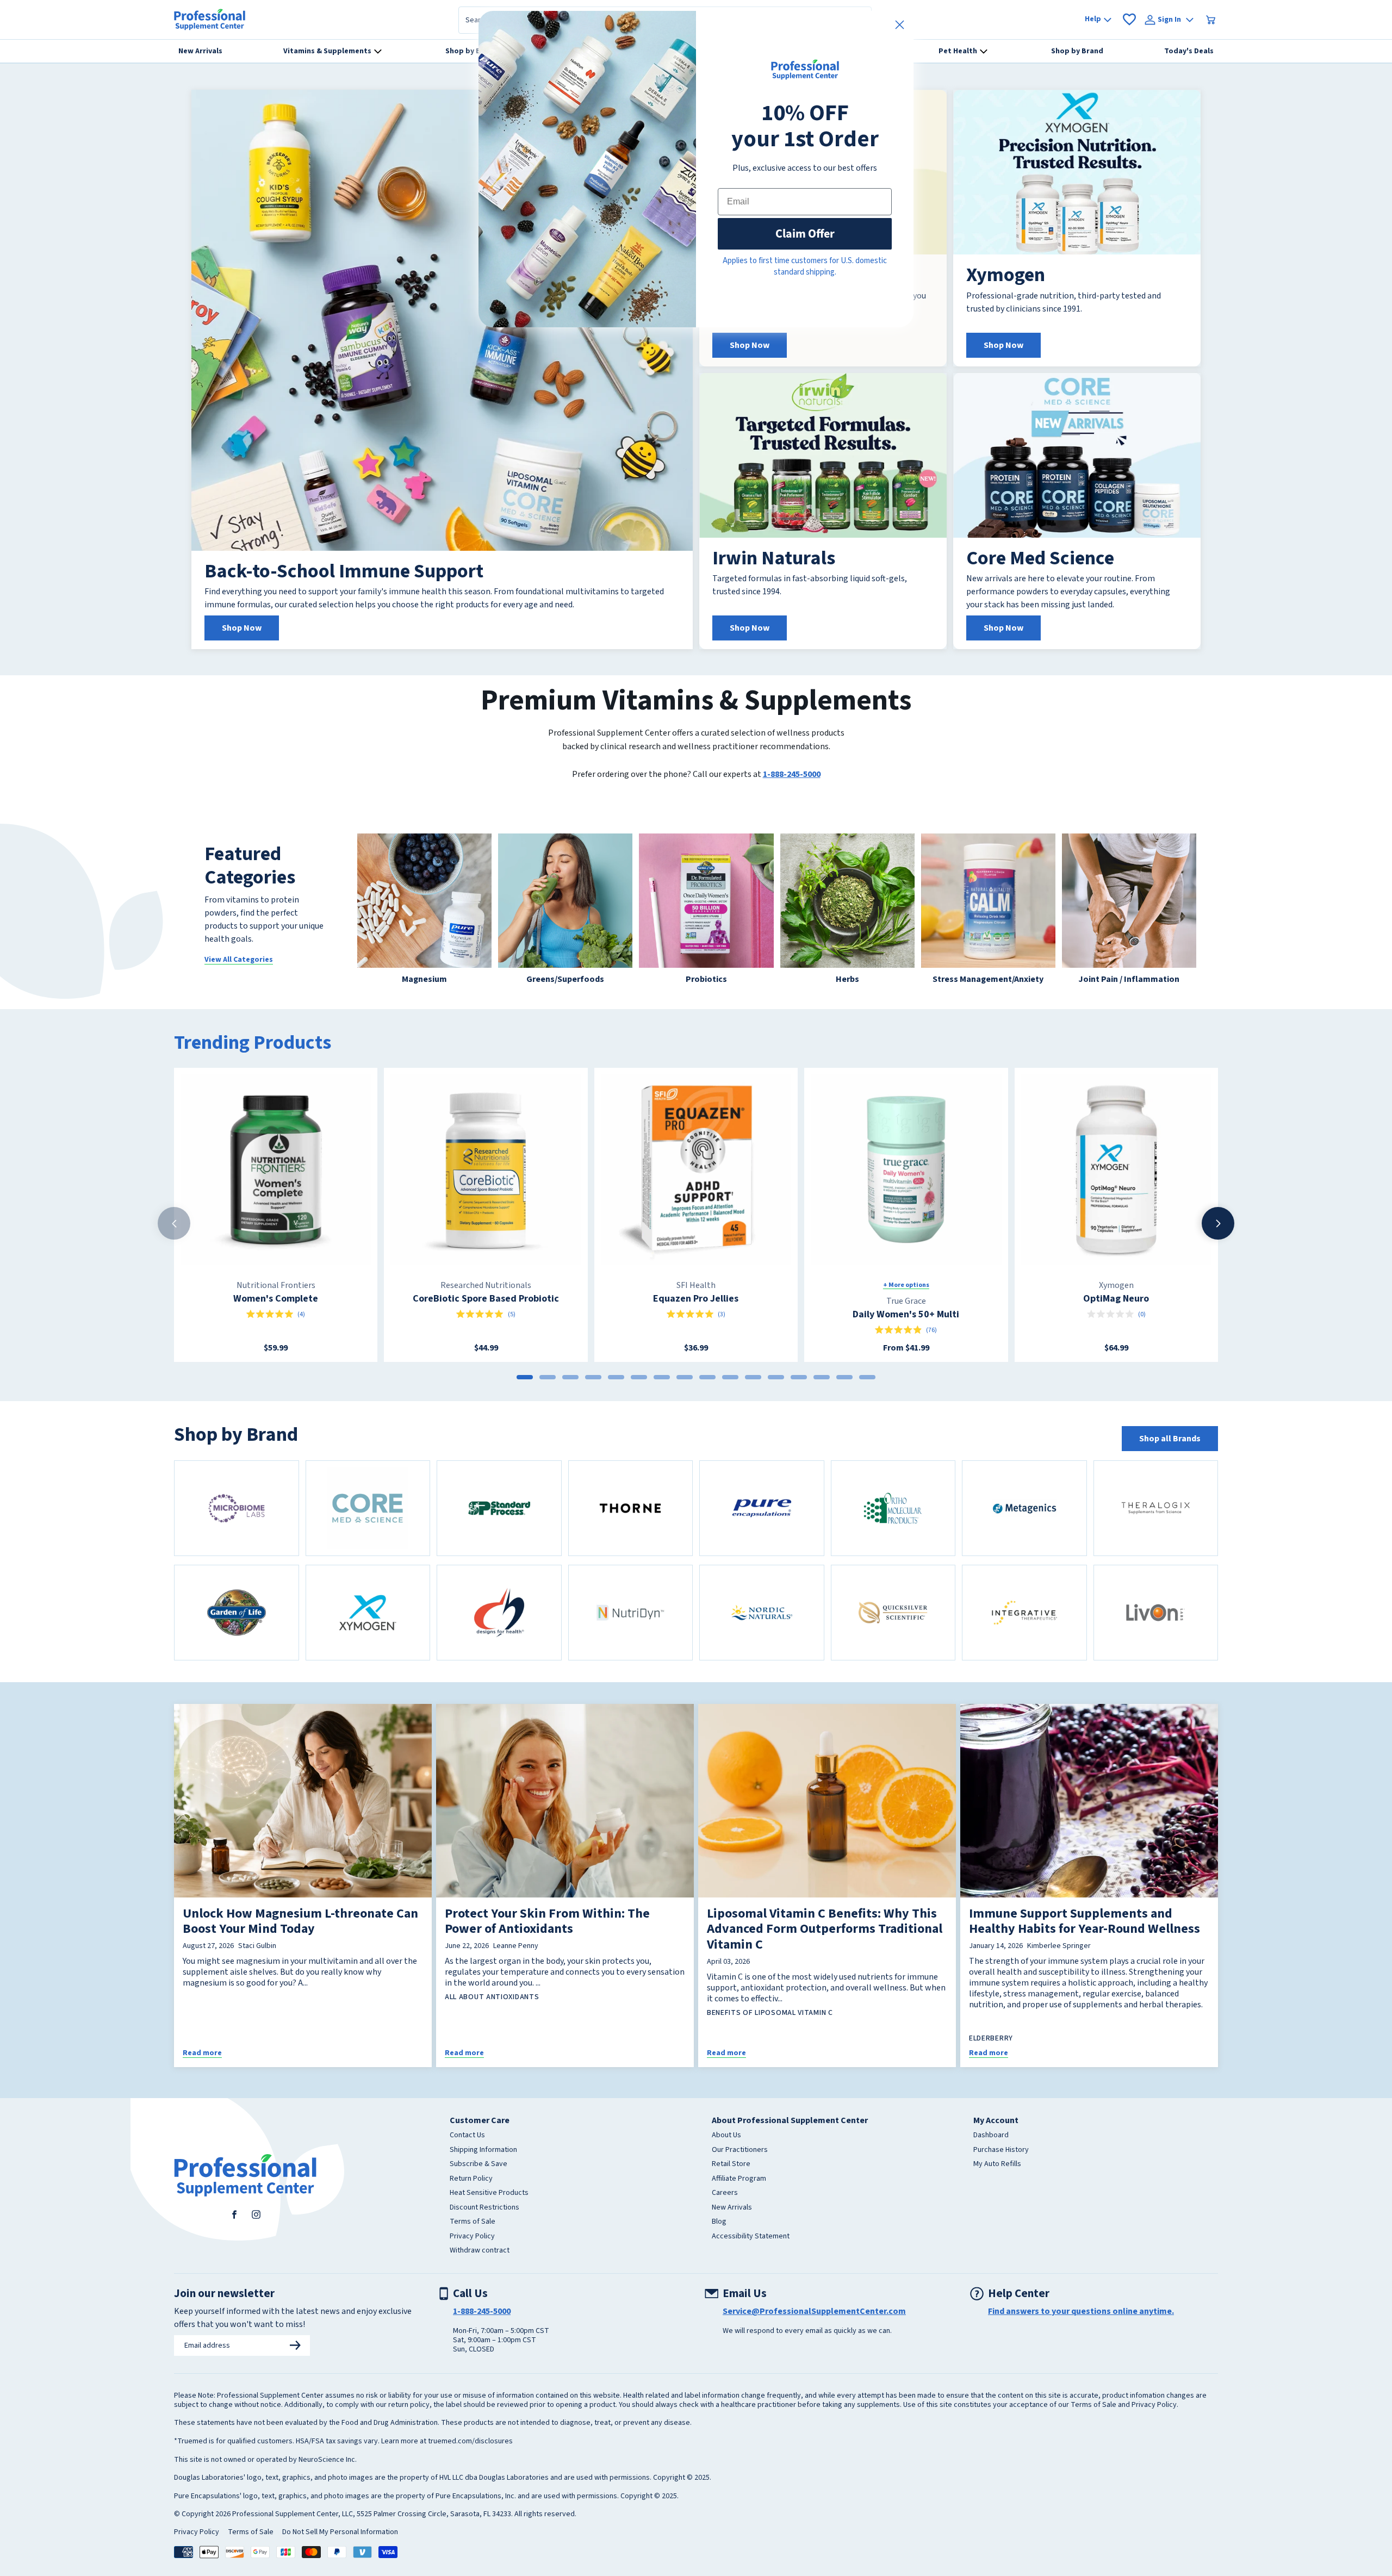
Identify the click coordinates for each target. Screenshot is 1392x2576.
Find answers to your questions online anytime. (1081, 2311)
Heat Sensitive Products (489, 2193)
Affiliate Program (739, 2179)
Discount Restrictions (484, 2208)
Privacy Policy (472, 2237)
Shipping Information (483, 2150)
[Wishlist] (1129, 20)
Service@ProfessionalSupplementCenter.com (814, 2311)
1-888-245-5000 (792, 774)
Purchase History (1001, 2150)
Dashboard (991, 2136)
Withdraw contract (480, 2251)
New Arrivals (732, 2208)
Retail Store (731, 2164)
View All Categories (239, 960)
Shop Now (242, 628)
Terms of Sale (473, 2222)
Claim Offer (805, 234)
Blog (719, 2222)
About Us (726, 2136)
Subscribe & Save (478, 2164)
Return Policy (471, 2179)
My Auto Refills (997, 2164)
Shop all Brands (1170, 1439)
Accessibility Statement (751, 2237)
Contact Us (467, 2136)
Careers (725, 2193)
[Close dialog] (900, 25)
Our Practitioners (740, 2150)
